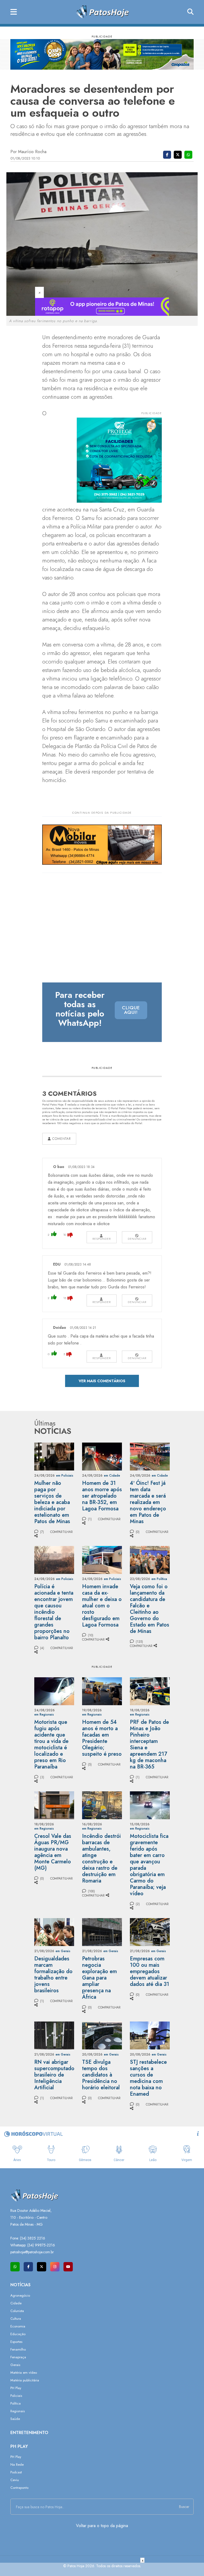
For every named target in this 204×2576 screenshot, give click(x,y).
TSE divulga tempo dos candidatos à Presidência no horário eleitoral (101, 2075)
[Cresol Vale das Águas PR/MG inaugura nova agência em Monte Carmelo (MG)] (54, 1805)
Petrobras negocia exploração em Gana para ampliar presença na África (99, 1978)
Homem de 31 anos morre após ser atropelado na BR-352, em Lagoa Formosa (102, 1496)
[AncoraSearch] (190, 12)
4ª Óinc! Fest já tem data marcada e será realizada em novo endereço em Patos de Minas (148, 1502)
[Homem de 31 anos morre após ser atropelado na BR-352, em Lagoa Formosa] (102, 1456)
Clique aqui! (131, 1010)
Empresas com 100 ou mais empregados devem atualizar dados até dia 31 (150, 1971)
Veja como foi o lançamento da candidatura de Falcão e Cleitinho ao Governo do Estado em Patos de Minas (150, 1609)
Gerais (15, 2365)
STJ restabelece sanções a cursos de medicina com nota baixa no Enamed (148, 2078)
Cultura (16, 2319)
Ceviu (15, 2480)
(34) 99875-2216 (41, 2245)
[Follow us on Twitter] (42, 2267)
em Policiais (65, 1476)
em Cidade (112, 1476)
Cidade (16, 2303)
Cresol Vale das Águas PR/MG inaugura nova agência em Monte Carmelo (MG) (53, 1852)
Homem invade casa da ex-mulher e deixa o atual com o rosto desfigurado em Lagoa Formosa (102, 1606)
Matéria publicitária (25, 2380)
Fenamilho (18, 2349)
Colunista (17, 2311)
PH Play (16, 2388)
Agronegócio (20, 2295)
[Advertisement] (102, 2569)
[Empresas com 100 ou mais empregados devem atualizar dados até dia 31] (150, 1932)
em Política (159, 1579)
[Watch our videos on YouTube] (68, 2267)
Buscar (184, 2507)
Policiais (16, 2396)
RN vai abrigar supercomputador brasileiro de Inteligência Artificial (55, 2075)
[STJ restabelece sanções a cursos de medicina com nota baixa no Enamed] (150, 2035)
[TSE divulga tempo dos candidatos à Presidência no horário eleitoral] (102, 2035)
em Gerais (63, 1951)
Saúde (15, 2419)
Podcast (16, 2472)
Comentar (61, 1139)
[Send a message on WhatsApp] (15, 2267)
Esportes (16, 2342)
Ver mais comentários (102, 1381)
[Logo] (102, 12)
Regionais (18, 2411)
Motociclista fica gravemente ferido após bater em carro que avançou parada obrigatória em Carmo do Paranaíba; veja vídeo (149, 1865)
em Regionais (44, 1714)
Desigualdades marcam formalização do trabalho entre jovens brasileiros (53, 1975)
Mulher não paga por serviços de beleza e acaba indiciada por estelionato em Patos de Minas (52, 1502)
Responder (102, 1239)
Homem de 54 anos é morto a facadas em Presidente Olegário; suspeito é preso (102, 1738)
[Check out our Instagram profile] (55, 2267)
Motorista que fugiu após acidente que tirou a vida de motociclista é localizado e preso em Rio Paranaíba (51, 1744)
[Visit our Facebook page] (28, 2267)
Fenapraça (18, 2357)
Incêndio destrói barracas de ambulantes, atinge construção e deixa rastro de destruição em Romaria (101, 1858)
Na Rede (17, 2464)
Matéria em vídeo (24, 2373)
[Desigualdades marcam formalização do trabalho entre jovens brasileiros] (54, 1932)
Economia (18, 2326)
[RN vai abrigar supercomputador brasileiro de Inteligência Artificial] (54, 2035)
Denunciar (137, 1239)
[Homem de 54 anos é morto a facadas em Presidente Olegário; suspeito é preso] (102, 1691)
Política (16, 2403)
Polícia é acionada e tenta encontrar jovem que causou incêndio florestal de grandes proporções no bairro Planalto (54, 1612)
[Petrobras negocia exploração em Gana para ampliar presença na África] (102, 1932)
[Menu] (14, 12)
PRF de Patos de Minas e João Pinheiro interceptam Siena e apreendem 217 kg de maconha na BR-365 (149, 1744)
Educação (18, 2334)
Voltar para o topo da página (102, 2526)
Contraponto (19, 2488)
